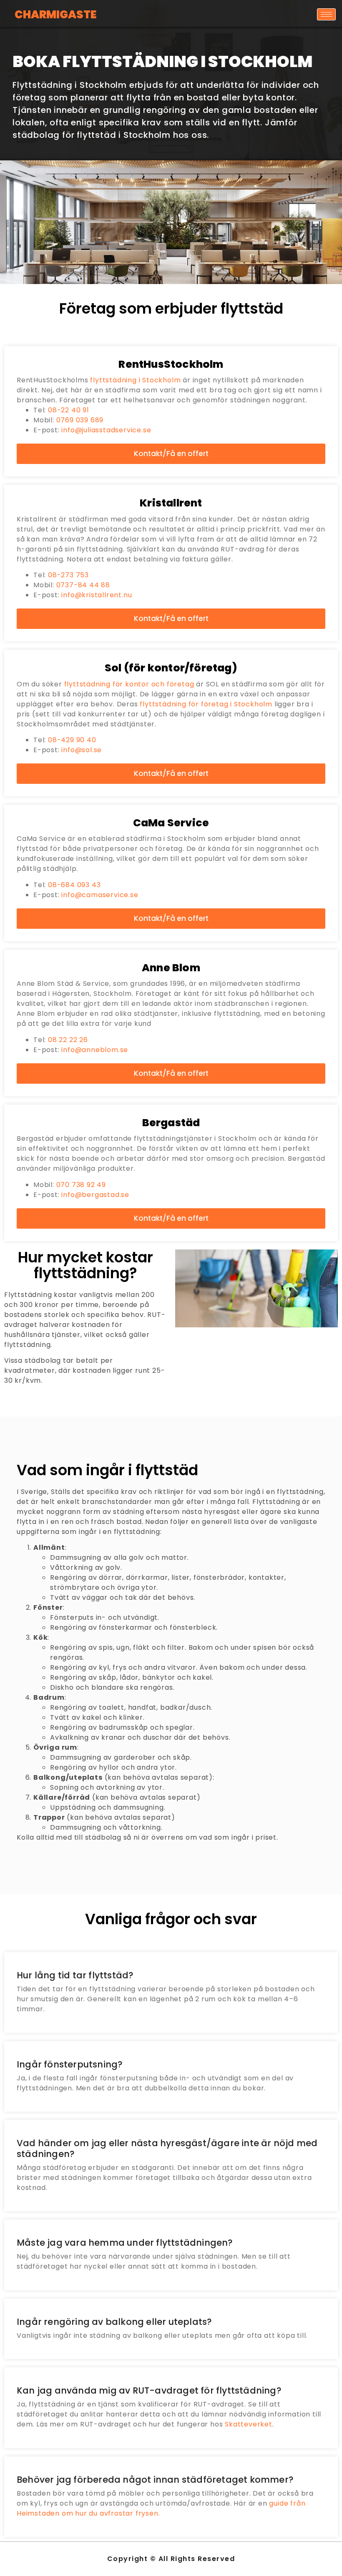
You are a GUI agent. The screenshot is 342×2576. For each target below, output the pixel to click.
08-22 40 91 (69, 410)
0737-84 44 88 (83, 585)
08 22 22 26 (68, 1040)
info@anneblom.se (95, 1050)
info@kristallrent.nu (97, 595)
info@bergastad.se (95, 1195)
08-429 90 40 (72, 740)
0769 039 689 (80, 420)
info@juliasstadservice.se (106, 430)
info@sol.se (82, 750)
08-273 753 (68, 575)
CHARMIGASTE (55, 15)
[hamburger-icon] (326, 14)
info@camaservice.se (100, 895)
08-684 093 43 (74, 885)
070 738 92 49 (81, 1185)
